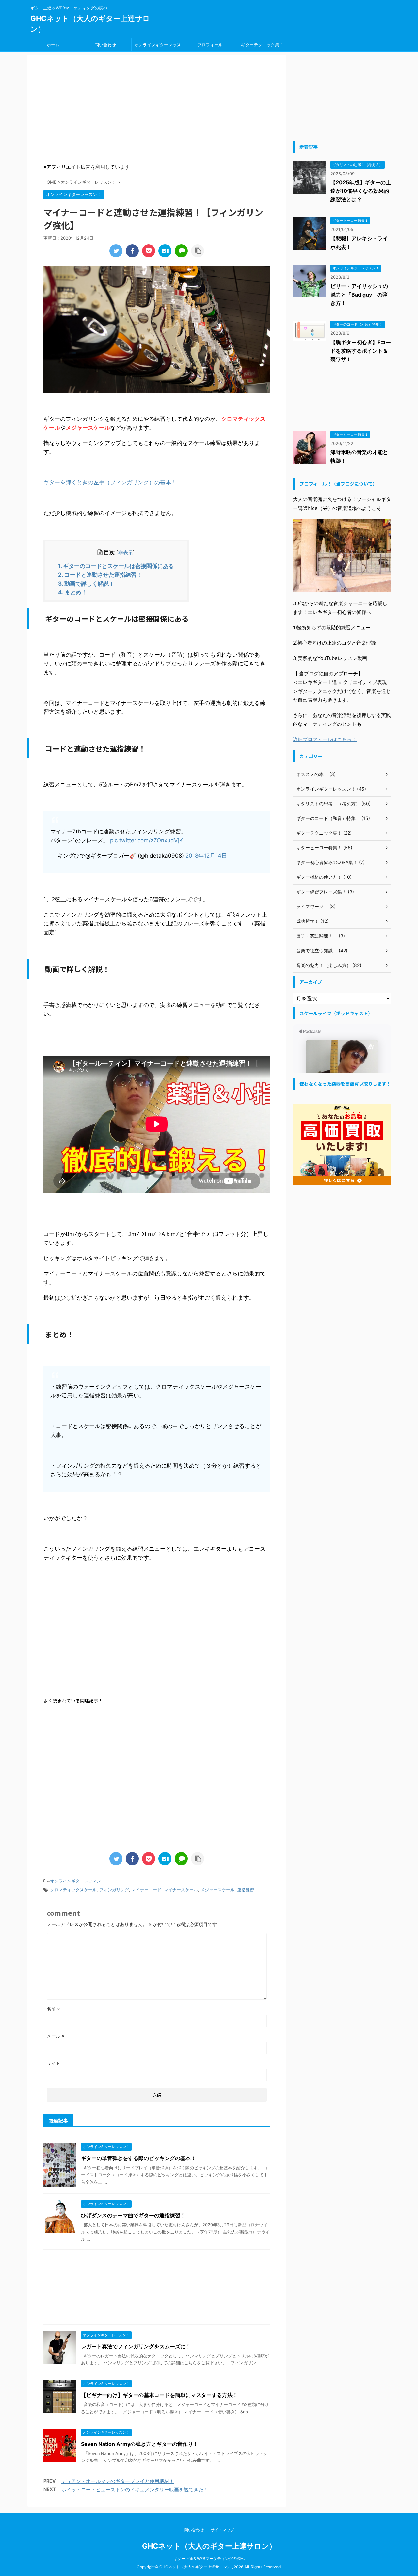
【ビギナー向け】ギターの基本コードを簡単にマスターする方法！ (159, 2395)
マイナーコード (146, 1890)
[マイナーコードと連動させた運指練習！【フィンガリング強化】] (165, 251)
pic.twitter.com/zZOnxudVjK (146, 840)
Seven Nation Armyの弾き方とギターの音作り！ (140, 2444)
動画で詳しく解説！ (86, 584)
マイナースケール (181, 1890)
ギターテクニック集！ (262, 45)
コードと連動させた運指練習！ (100, 575)
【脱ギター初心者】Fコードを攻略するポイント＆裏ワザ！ (361, 351)
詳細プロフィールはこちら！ (325, 739)
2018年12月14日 (206, 856)
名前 (53, 2009)
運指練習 (246, 1890)
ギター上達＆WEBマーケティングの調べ (209, 2559)
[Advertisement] (157, 110)
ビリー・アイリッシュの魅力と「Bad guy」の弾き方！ (359, 295)
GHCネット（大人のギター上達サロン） (209, 2546)
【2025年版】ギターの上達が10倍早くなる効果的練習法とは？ (361, 191)
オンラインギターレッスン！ (158, 47)
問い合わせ (105, 45)
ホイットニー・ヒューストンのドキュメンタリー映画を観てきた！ (135, 2489)
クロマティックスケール (73, 1890)
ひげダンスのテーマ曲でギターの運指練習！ (133, 2215)
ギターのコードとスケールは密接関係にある (116, 566)
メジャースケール (217, 1890)
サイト (54, 2063)
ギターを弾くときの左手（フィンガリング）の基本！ (110, 482)
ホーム (53, 45)
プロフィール (210, 45)
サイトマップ (222, 2530)
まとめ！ (72, 592)
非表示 (126, 552)
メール (56, 2036)
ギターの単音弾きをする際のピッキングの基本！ (138, 2158)
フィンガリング (114, 1890)
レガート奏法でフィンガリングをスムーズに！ (136, 2346)
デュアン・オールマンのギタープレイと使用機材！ (118, 2481)
